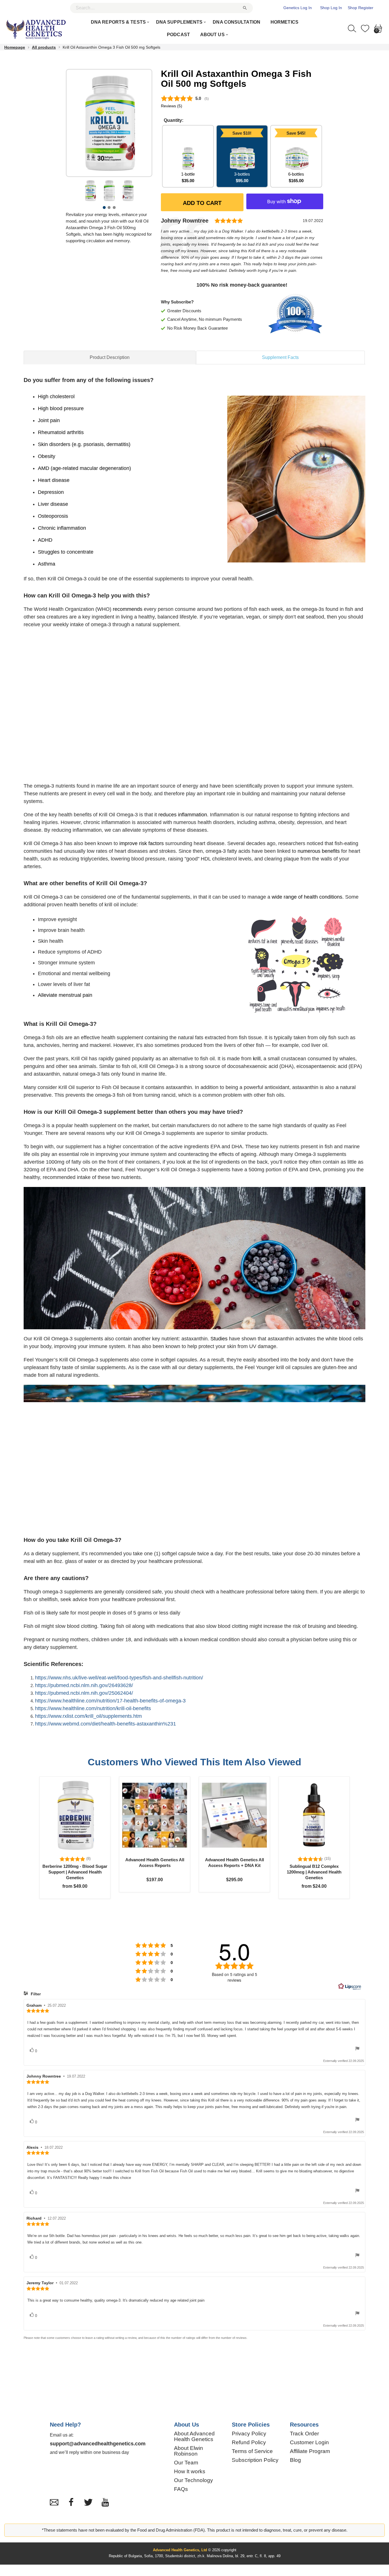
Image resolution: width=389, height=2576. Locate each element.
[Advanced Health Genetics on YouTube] (105, 2502)
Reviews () (172, 106)
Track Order (304, 2434)
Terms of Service (252, 2451)
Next (137, 130)
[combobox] (161, 8)
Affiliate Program (310, 2451)
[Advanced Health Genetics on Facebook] (71, 2502)
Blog (295, 2460)
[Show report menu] (357, 2050)
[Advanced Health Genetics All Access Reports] (155, 1815)
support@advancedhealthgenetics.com (98, 2444)
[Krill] (90, 191)
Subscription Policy (255, 2460)
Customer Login (309, 2443)
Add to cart (202, 203)
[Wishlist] (365, 28)
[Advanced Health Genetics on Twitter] (88, 2502)
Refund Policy (249, 2443)
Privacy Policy (249, 2434)
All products (44, 47)
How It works (190, 2472)
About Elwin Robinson (189, 2451)
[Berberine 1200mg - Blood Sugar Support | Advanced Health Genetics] (75, 1815)
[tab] (110, 357)
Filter (35, 1994)
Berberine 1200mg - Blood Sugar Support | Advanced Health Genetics (75, 1872)
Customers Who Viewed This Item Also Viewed (195, 1762)
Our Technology (194, 2480)
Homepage (15, 47)
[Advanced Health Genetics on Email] (54, 2502)
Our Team (186, 2463)
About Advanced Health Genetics (194, 2437)
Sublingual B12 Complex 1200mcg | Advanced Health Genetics (314, 1872)
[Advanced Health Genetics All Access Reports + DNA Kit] (234, 1815)
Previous (81, 130)
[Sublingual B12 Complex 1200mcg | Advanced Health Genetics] (314, 1815)
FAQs (181, 2489)
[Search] (352, 28)
